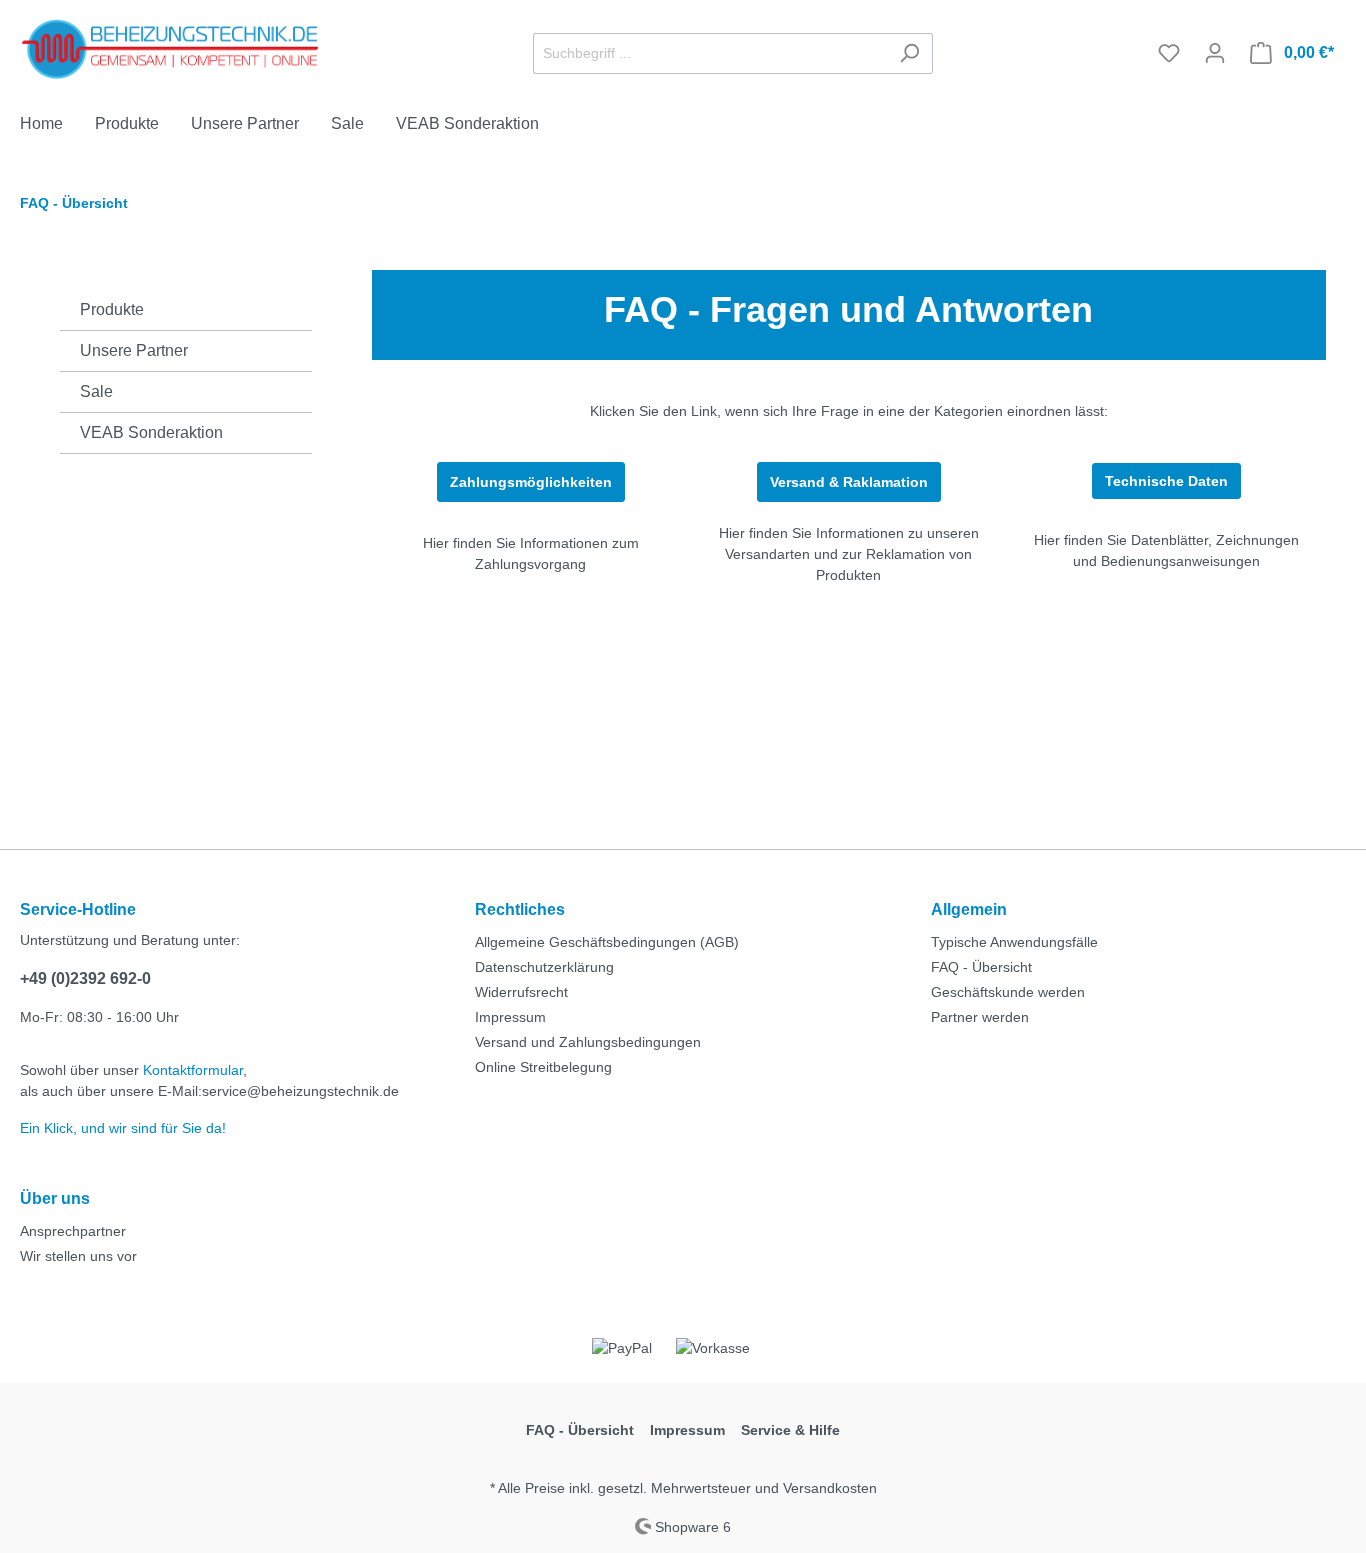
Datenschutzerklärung (544, 967)
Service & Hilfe (790, 1430)
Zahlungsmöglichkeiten (531, 482)
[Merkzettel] (1169, 53)
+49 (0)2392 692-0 (85, 978)
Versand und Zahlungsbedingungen (588, 1042)
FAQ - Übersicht (981, 967)
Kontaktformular (193, 1070)
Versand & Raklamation (849, 482)
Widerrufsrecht (521, 992)
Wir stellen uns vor (78, 1256)
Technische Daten (1166, 481)
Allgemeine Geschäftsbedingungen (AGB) (607, 942)
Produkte (112, 309)
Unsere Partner (134, 350)
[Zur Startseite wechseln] (170, 49)
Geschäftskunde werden (1008, 992)
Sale (96, 391)
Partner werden (980, 1017)
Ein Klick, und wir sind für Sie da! (123, 1128)
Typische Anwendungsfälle (1014, 942)
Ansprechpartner (73, 1231)
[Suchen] (909, 53)
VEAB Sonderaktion (151, 432)
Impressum (510, 1017)
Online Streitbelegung (543, 1067)
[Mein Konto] (1215, 53)
